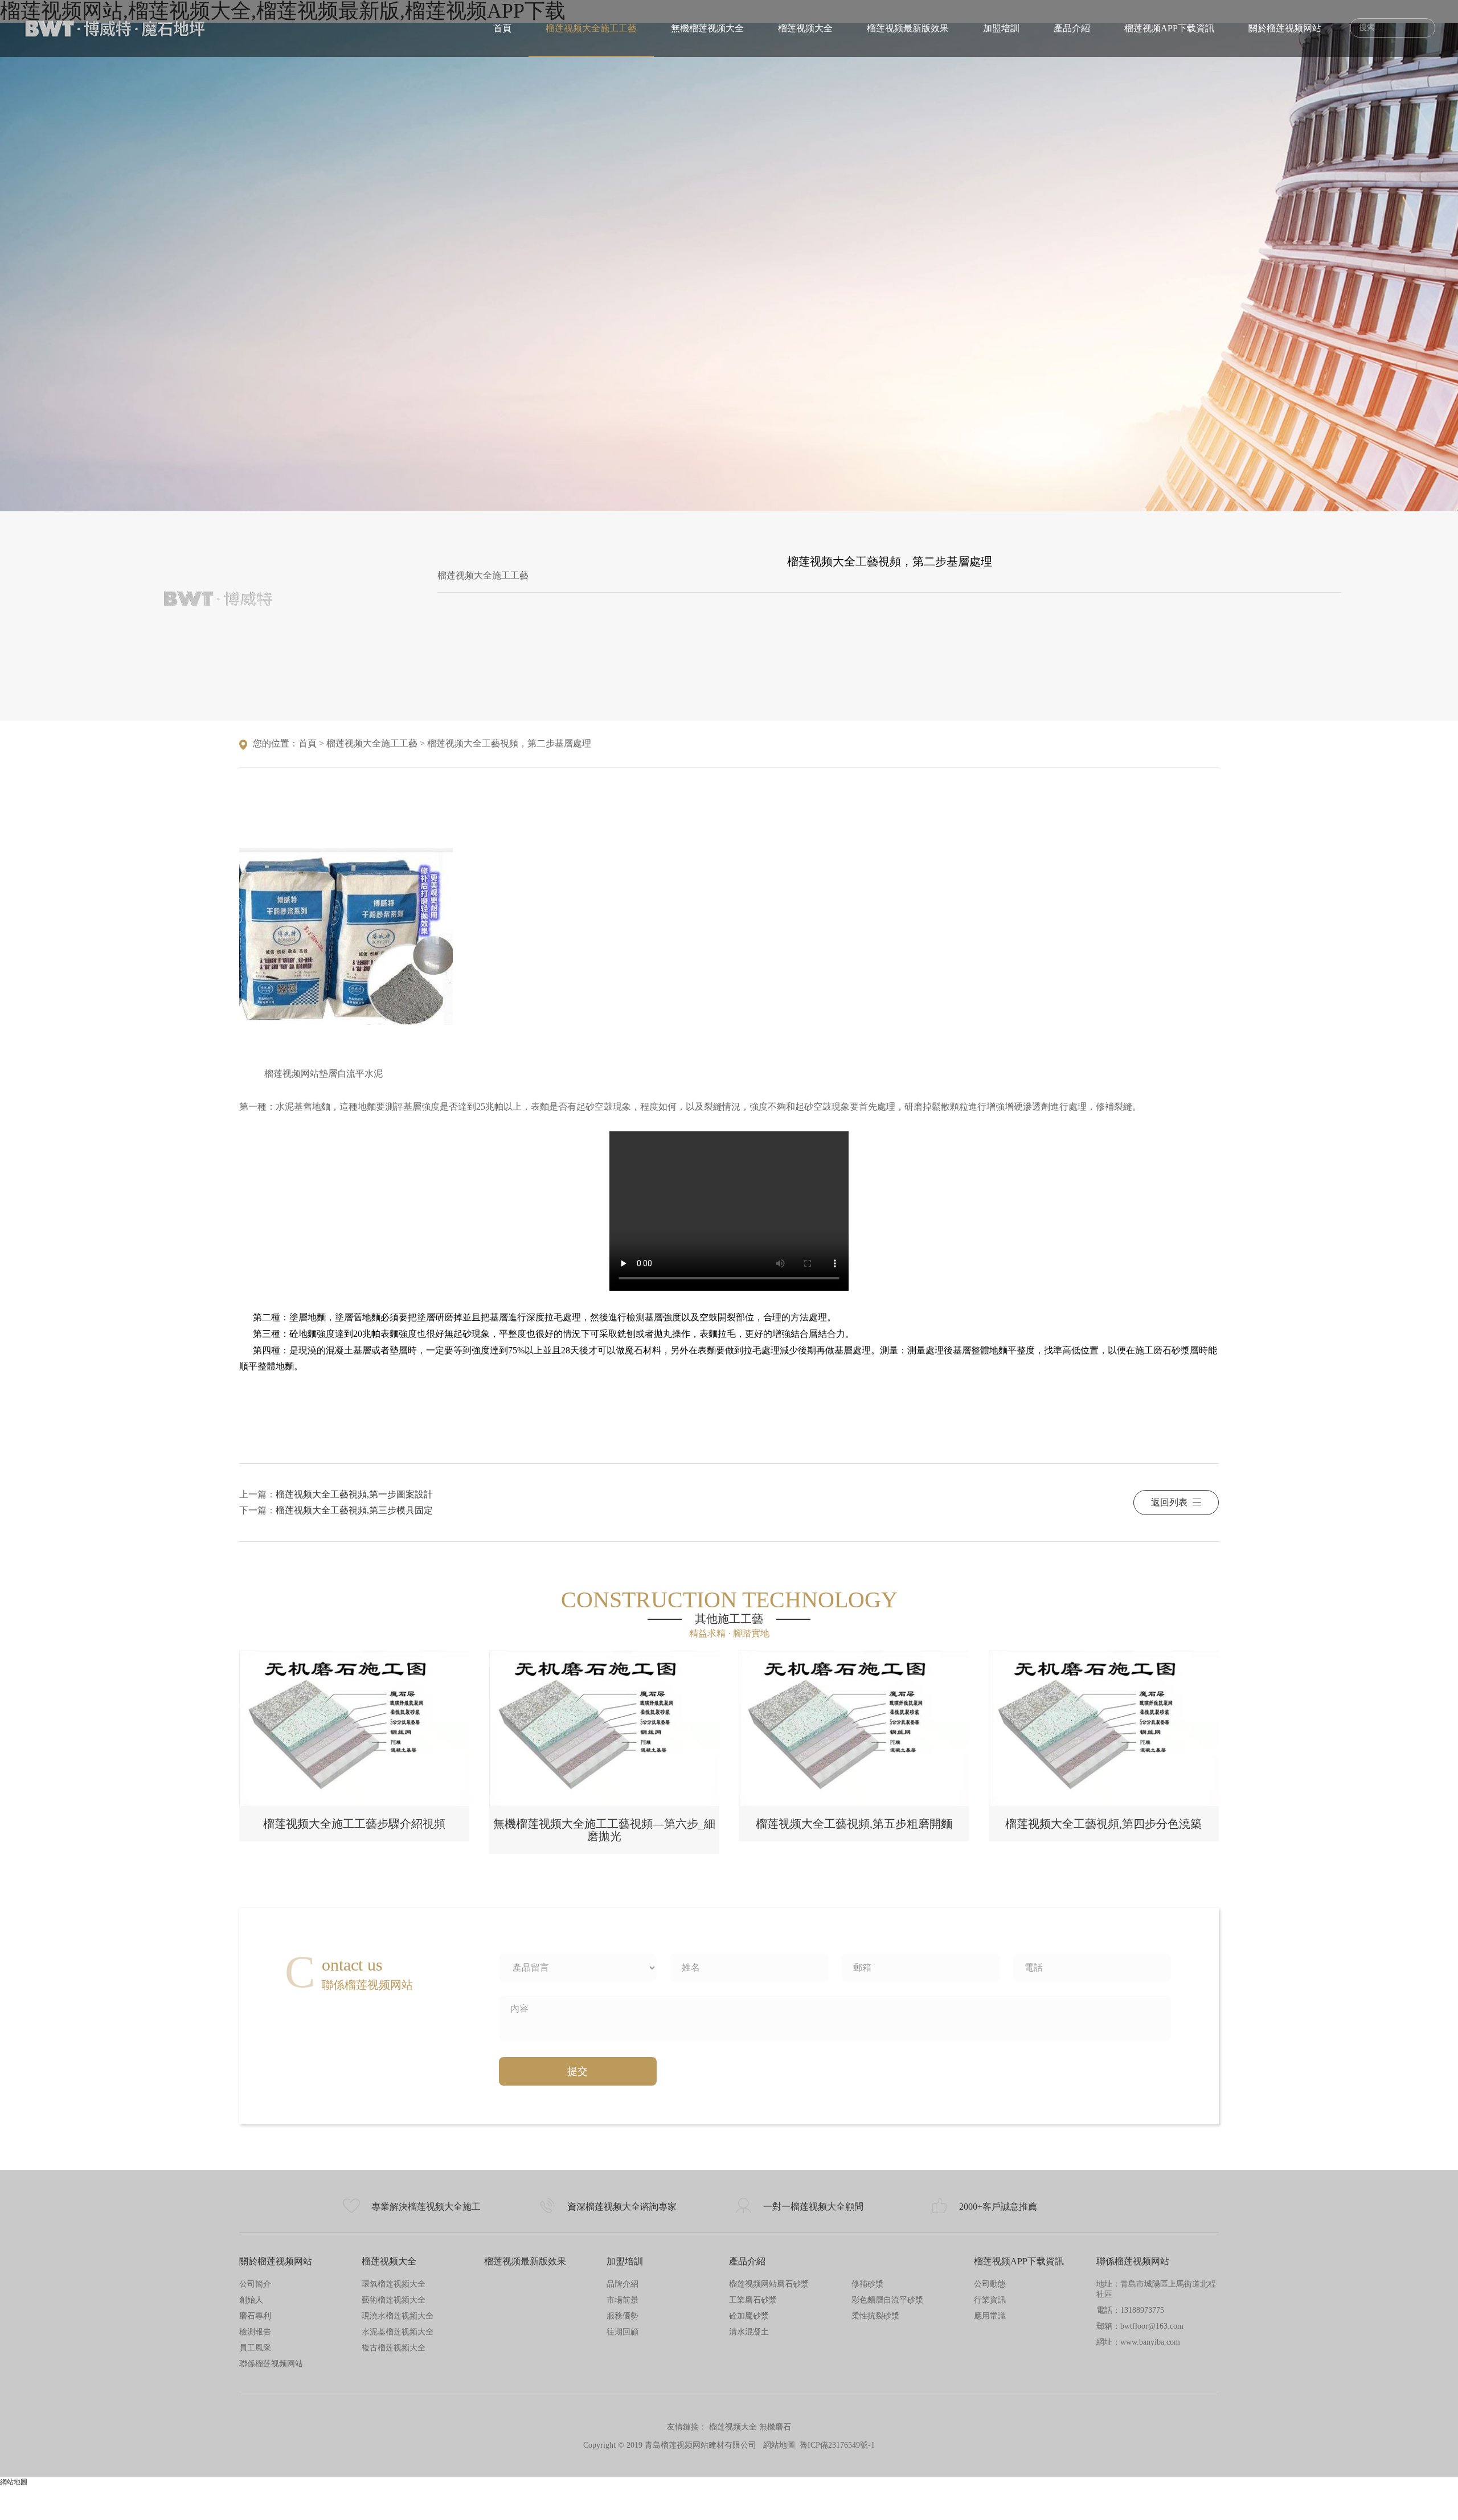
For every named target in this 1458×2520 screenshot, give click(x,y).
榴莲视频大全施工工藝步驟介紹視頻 (354, 1824)
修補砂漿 (867, 2284)
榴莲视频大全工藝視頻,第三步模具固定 (354, 1510)
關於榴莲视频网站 (1285, 28)
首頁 (502, 28)
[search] (1420, 28)
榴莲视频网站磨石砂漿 (769, 2284)
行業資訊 (990, 2300)
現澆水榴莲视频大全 (398, 2316)
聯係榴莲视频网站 (271, 2364)
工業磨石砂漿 (753, 2300)
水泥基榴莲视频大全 (398, 2332)
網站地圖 (779, 2445)
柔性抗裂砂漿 (875, 2316)
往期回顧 (622, 2332)
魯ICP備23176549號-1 (837, 2445)
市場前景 (622, 2300)
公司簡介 (255, 2284)
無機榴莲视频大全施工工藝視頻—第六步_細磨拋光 (604, 1830)
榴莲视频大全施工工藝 (591, 28)
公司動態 (990, 2284)
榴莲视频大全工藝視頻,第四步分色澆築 (1103, 1824)
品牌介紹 (622, 2284)
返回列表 (1169, 1502)
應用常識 (990, 2316)
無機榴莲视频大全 (707, 28)
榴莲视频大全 (805, 28)
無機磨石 (775, 2427)
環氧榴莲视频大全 (394, 2284)
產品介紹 (1072, 28)
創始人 (251, 2300)
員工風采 (255, 2348)
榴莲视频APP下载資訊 (1169, 28)
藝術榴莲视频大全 (394, 2300)
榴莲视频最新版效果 (908, 28)
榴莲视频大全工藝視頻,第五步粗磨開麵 (854, 1824)
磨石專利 (255, 2316)
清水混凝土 (749, 2332)
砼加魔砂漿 (749, 2316)
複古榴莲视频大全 (394, 2348)
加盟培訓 (1001, 28)
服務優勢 (622, 2316)
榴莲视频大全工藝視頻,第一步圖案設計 (354, 1494)
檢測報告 (255, 2332)
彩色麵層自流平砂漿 (887, 2300)
